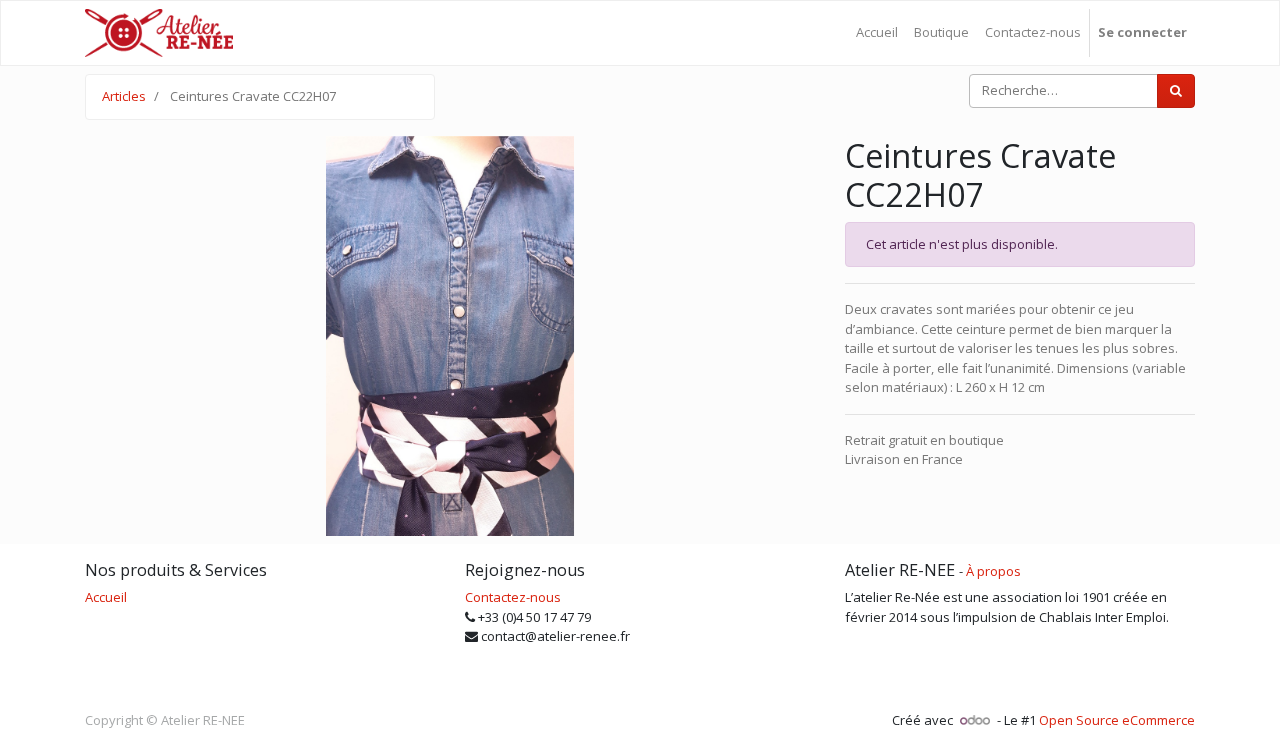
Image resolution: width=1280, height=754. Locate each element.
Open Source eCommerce (1117, 720)
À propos (993, 571)
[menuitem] (877, 33)
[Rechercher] (1176, 91)
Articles (124, 96)
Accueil (106, 597)
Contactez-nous (513, 597)
